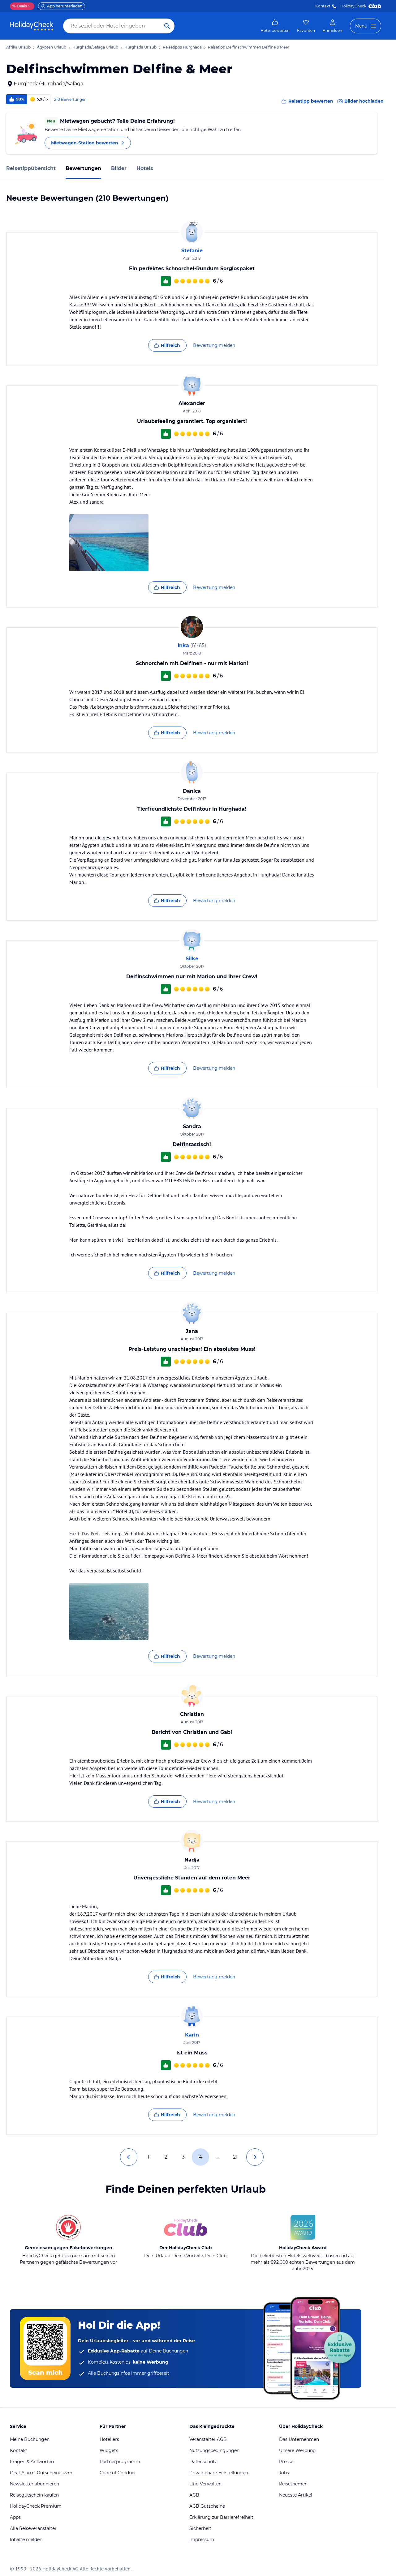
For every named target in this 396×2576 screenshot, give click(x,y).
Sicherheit (200, 2528)
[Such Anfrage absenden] (167, 26)
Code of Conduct (118, 2473)
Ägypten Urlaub (52, 47)
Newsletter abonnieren (34, 2484)
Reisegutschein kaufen (34, 2495)
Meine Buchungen (30, 2439)
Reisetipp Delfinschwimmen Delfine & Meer (249, 47)
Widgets (109, 2450)
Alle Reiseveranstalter (33, 2528)
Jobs (284, 2473)
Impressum (202, 2540)
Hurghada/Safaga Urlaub (95, 47)
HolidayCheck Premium (36, 2506)
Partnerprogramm (120, 2462)
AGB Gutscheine (207, 2506)
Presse (286, 2462)
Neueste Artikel (296, 2495)
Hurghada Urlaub (140, 47)
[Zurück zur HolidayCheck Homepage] (32, 26)
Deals (20, 6)
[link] (275, 26)
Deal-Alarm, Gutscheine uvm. (42, 2473)
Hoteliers (109, 2439)
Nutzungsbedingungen (214, 2450)
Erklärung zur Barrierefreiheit (221, 2517)
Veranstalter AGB (208, 2439)
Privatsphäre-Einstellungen (219, 2473)
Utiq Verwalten (205, 2484)
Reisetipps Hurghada (182, 47)
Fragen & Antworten (32, 2462)
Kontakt (323, 6)
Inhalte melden (26, 2540)
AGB (194, 2495)
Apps (15, 2517)
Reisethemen (293, 2484)
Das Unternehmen (299, 2439)
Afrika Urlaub (18, 47)
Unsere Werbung (297, 2450)
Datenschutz (203, 2462)
